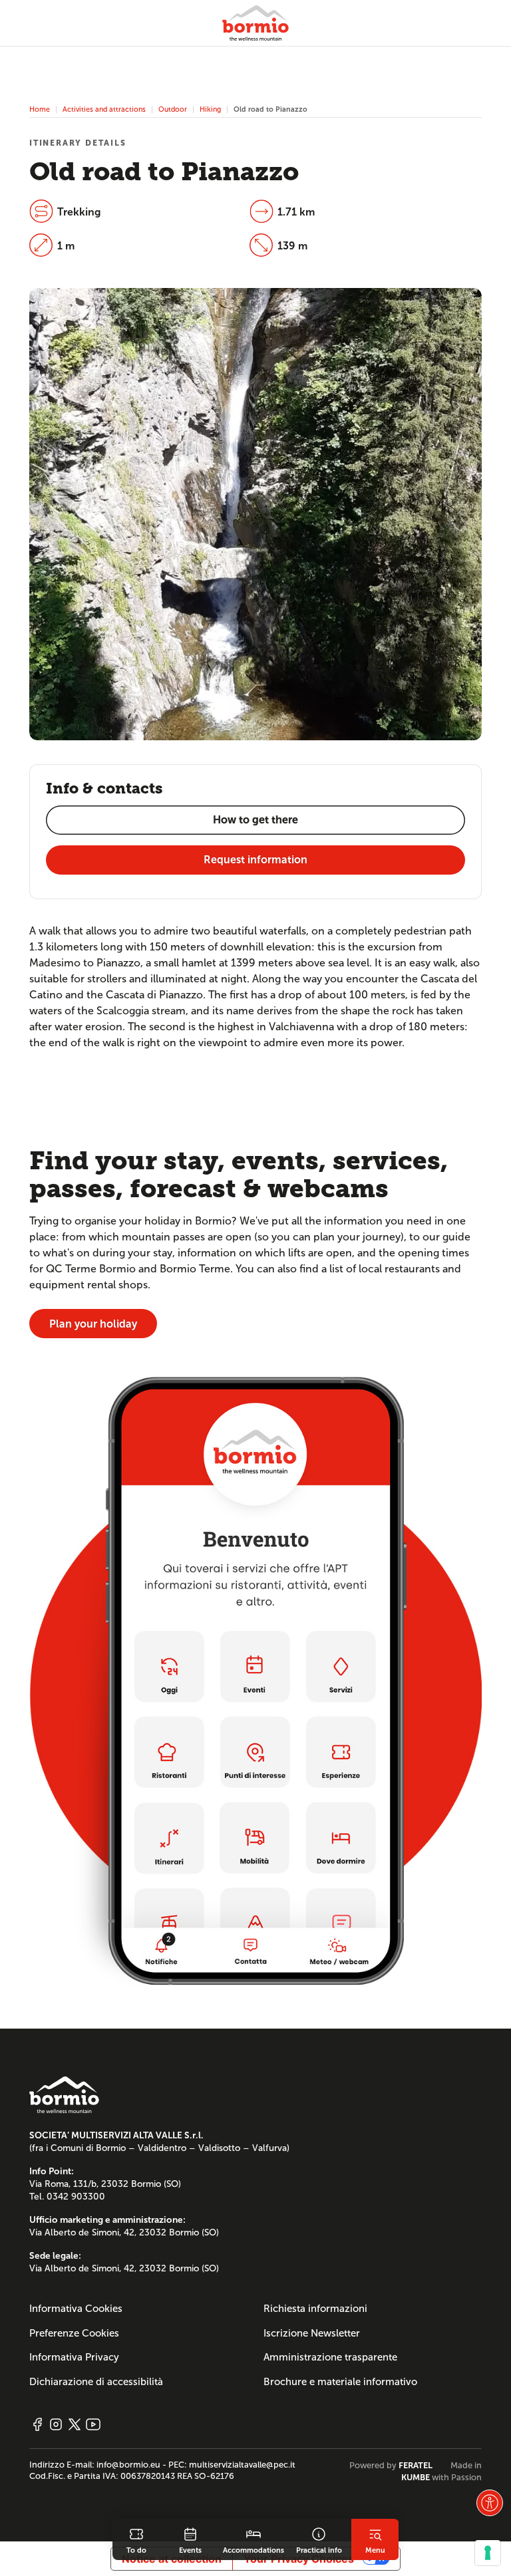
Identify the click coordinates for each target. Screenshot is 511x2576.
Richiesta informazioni (315, 2309)
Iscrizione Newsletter (312, 2333)
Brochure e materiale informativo (340, 2382)
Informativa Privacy (74, 2357)
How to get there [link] (255, 820)
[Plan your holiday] (255, 1680)
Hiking (210, 109)
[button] (490, 2503)
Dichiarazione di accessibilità (96, 2382)
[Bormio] (255, 23)
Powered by (391, 2466)
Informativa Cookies (76, 2309)
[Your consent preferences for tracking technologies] (488, 2553)
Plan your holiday (93, 1324)
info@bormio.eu (128, 2465)
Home (40, 109)
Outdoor (173, 109)
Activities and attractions (104, 109)
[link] (136, 2539)
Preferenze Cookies (74, 2333)
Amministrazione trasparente (330, 2357)
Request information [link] (255, 860)
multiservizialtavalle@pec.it (242, 2465)
